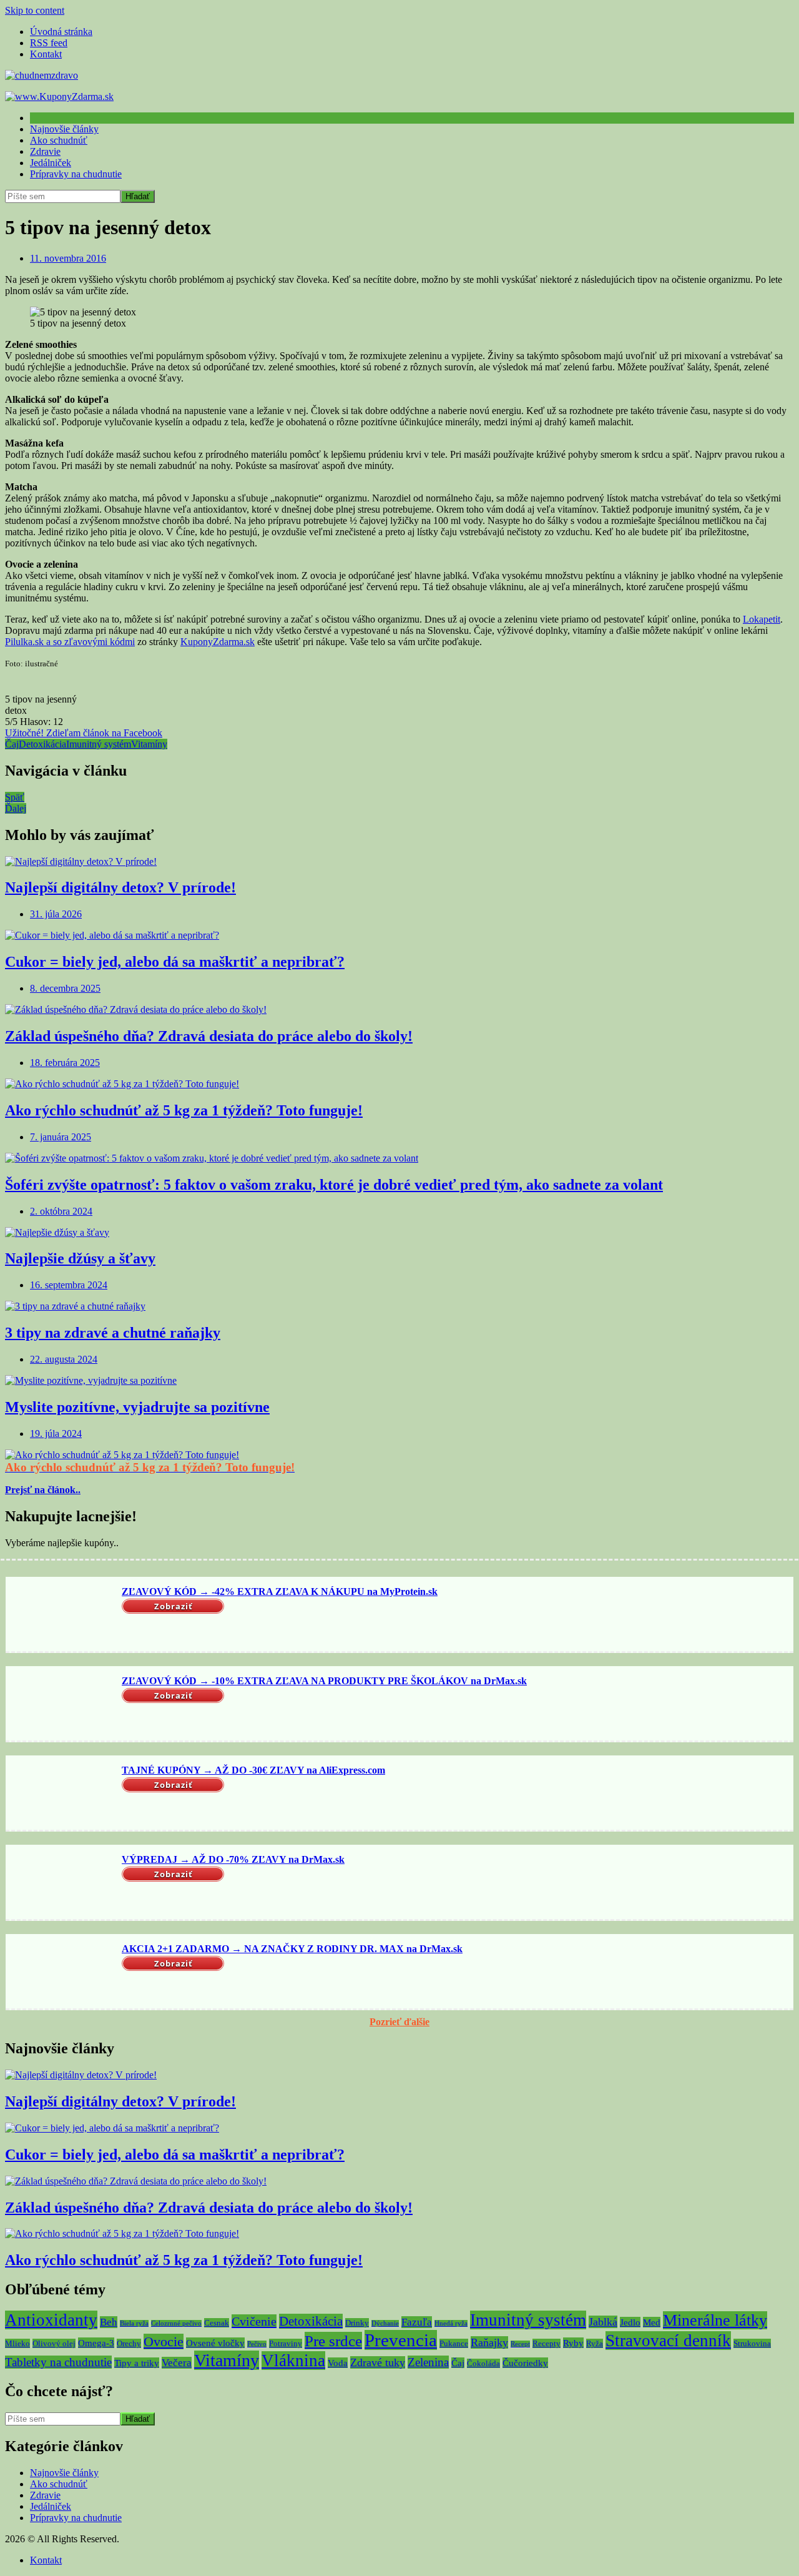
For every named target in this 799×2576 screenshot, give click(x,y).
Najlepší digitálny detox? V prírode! (120, 887)
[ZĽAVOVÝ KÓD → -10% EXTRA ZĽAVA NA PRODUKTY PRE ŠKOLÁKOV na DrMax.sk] (62, 1705)
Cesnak (217, 2323)
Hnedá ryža (451, 2323)
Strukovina (752, 2343)
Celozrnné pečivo (176, 2323)
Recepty (547, 2343)
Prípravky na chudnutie (76, 174)
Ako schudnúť (59, 140)
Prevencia (401, 2340)
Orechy (129, 2343)
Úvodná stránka (61, 32)
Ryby (573, 2343)
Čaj (12, 744)
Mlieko (17, 2343)
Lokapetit (762, 619)
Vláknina (293, 2361)
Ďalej (16, 808)
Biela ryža (134, 2323)
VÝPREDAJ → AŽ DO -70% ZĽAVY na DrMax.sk (233, 1859)
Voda (338, 2363)
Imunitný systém (99, 744)
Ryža (595, 2343)
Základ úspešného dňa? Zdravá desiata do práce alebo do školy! (209, 1036)
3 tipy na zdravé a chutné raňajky (113, 1333)
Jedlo (630, 2322)
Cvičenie (254, 2321)
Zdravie (45, 151)
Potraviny (286, 2343)
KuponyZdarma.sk (218, 642)
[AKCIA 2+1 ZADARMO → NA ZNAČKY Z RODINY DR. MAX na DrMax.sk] (62, 1973)
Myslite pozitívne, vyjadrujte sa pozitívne (137, 1407)
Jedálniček (51, 163)
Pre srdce (333, 2341)
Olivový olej (54, 2343)
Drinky (357, 2323)
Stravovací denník (668, 2341)
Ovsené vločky (215, 2343)
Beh (109, 2322)
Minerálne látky (715, 2320)
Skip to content (35, 10)
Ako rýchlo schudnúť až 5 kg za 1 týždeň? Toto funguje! (184, 1110)
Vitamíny (149, 744)
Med (652, 2322)
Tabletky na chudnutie (58, 2362)
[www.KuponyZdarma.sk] (59, 96)
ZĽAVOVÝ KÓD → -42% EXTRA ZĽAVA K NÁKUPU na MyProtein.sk (280, 1591)
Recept (520, 2344)
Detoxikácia (42, 744)
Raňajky (489, 2342)
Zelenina (428, 2362)
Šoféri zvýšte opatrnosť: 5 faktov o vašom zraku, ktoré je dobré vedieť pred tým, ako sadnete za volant (334, 1185)
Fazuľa (417, 2322)
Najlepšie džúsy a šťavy (80, 1258)
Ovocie (164, 2342)
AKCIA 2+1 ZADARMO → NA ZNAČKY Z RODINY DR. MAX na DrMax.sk (292, 1949)
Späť (15, 797)
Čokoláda (483, 2363)
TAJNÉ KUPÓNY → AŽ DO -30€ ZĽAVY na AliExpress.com (253, 1770)
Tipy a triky (137, 2363)
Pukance (454, 2343)
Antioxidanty (51, 2320)
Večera (177, 2363)
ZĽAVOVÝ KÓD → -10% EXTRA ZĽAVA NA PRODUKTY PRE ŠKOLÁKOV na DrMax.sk (324, 1681)
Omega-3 (96, 2343)
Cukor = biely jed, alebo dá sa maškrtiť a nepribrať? (175, 962)
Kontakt (46, 54)
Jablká (603, 2322)
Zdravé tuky (378, 2362)
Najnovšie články (64, 129)
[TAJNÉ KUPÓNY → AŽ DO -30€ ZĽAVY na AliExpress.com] (62, 1794)
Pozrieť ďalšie (399, 2022)
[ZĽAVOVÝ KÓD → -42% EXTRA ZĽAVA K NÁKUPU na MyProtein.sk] (62, 1616)
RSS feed (49, 43)
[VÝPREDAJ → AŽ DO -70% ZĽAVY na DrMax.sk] (62, 1883)
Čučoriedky (525, 2363)
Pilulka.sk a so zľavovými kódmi (70, 642)
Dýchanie (385, 2323)
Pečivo (257, 2344)
